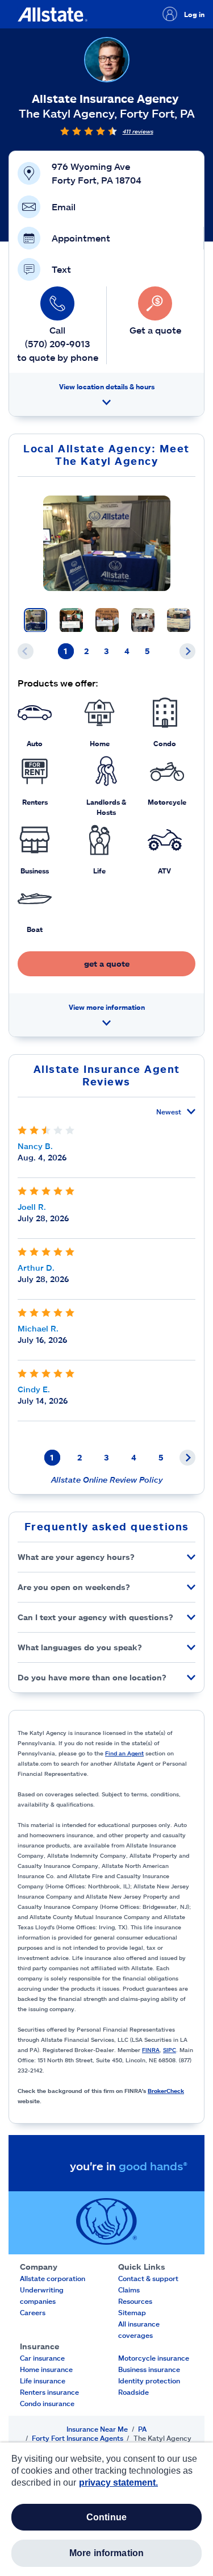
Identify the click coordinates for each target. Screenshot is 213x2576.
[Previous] (26, 651)
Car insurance (42, 2358)
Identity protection (149, 2381)
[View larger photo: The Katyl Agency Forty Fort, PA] (107, 543)
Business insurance (149, 2369)
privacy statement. (118, 2483)
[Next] (187, 651)
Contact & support (148, 2278)
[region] (106, 2509)
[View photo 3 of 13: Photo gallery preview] (107, 620)
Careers (33, 2312)
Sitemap (132, 2312)
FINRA (151, 2050)
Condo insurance (47, 2403)
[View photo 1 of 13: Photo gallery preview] (35, 620)
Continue (106, 2517)
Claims (129, 2290)
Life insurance (43, 2381)
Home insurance (46, 2369)
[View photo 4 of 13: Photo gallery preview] (143, 620)
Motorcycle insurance (154, 2358)
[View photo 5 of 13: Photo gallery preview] (179, 620)
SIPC (170, 2050)
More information (107, 2553)
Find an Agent (124, 1753)
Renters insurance (49, 2392)
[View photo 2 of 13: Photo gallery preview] (71, 620)
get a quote (107, 964)
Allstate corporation (53, 2278)
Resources (135, 2301)
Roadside (133, 2392)
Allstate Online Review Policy (107, 1480)
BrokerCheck (166, 2091)
